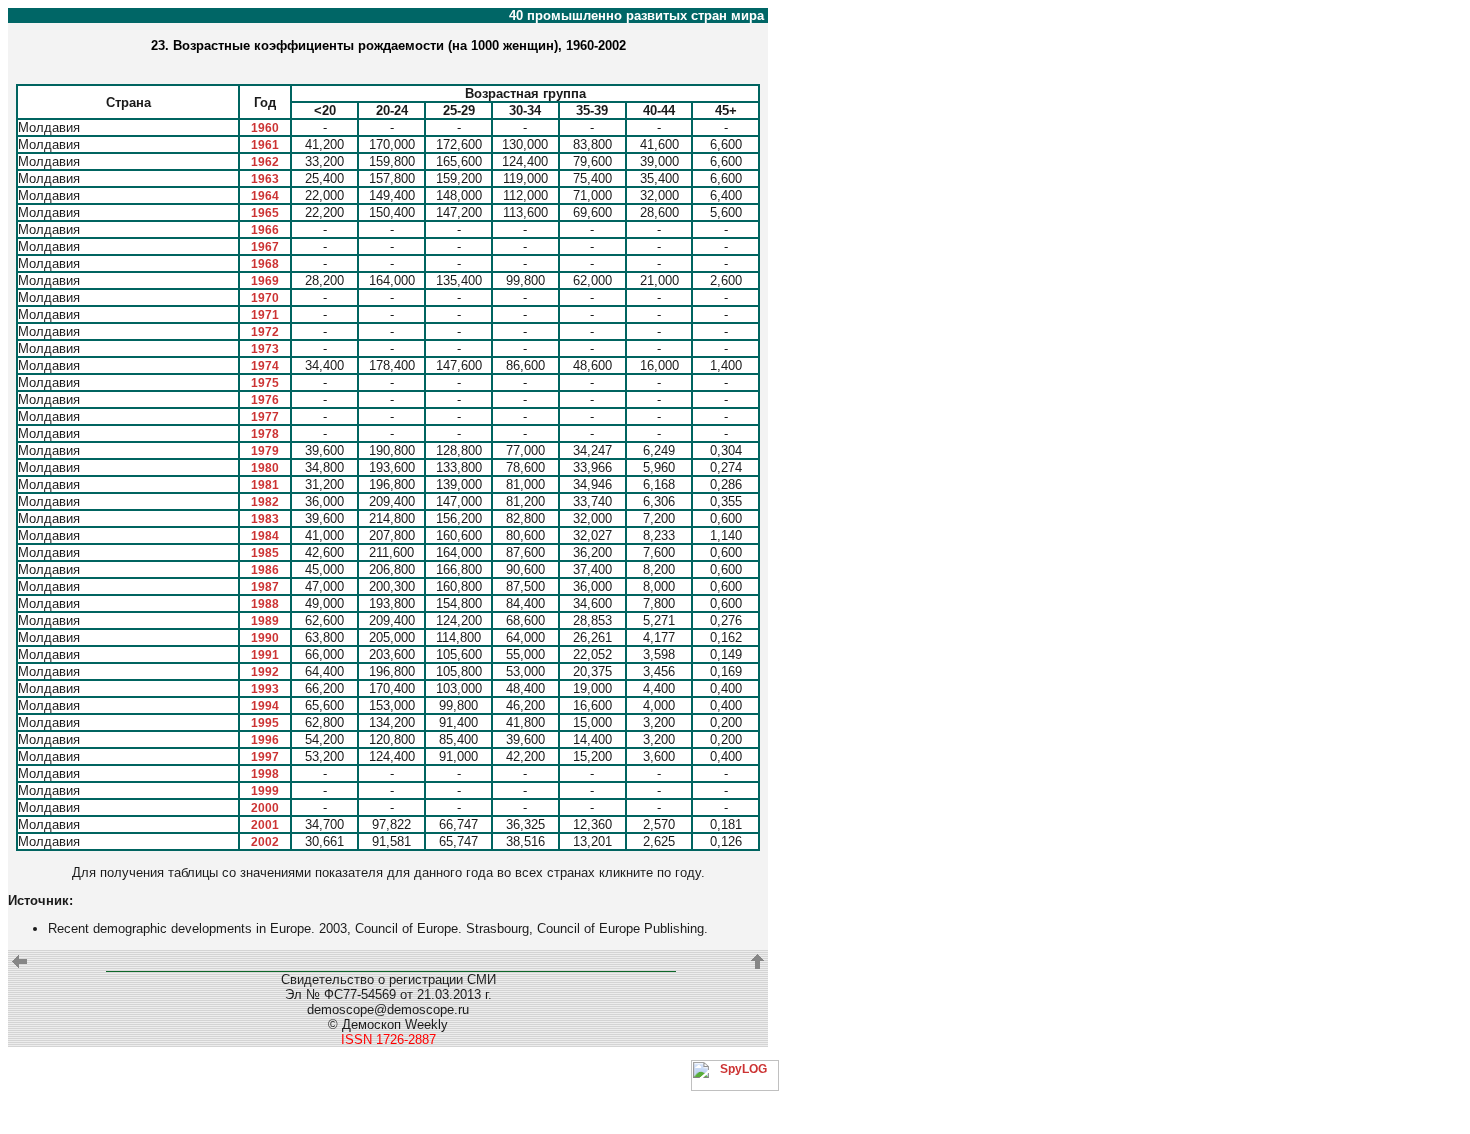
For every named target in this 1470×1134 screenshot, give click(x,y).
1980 (265, 468)
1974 (265, 366)
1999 (265, 791)
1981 (265, 485)
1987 (265, 587)
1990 (265, 638)
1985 (265, 553)
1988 (265, 604)
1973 (265, 349)
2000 (265, 808)
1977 (265, 417)
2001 (265, 825)
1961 (265, 145)
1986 (265, 570)
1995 (265, 723)
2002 (265, 842)
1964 (265, 196)
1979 (265, 451)
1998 (265, 774)
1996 (265, 740)
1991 (265, 655)
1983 (265, 519)
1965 (265, 213)
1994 (265, 706)
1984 (265, 536)
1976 (265, 400)
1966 (265, 230)
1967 (265, 247)
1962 (265, 162)
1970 (265, 298)
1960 (265, 128)
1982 (265, 502)
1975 (265, 383)
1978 (265, 434)
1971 (265, 315)
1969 (265, 281)
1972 (265, 332)
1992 (265, 672)
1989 (265, 621)
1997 (265, 757)
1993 (265, 689)
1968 (265, 264)
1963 (265, 179)
